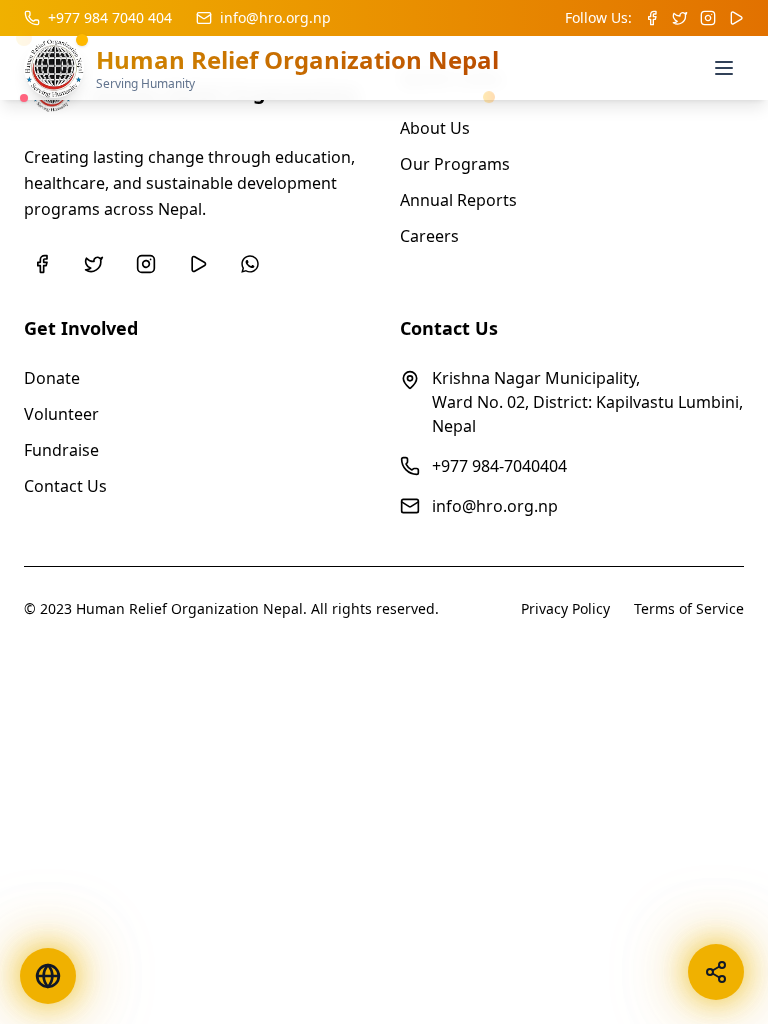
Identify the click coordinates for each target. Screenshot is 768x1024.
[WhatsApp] (250, 264)
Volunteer (61, 414)
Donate (52, 378)
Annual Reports (458, 200)
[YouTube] (198, 264)
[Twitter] (94, 264)
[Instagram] (146, 264)
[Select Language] (48, 976)
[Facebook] (42, 264)
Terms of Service (689, 608)
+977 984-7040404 (499, 466)
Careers (429, 236)
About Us (435, 128)
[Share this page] (716, 972)
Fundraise (61, 450)
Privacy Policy (565, 608)
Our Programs (455, 164)
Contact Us (65, 486)
